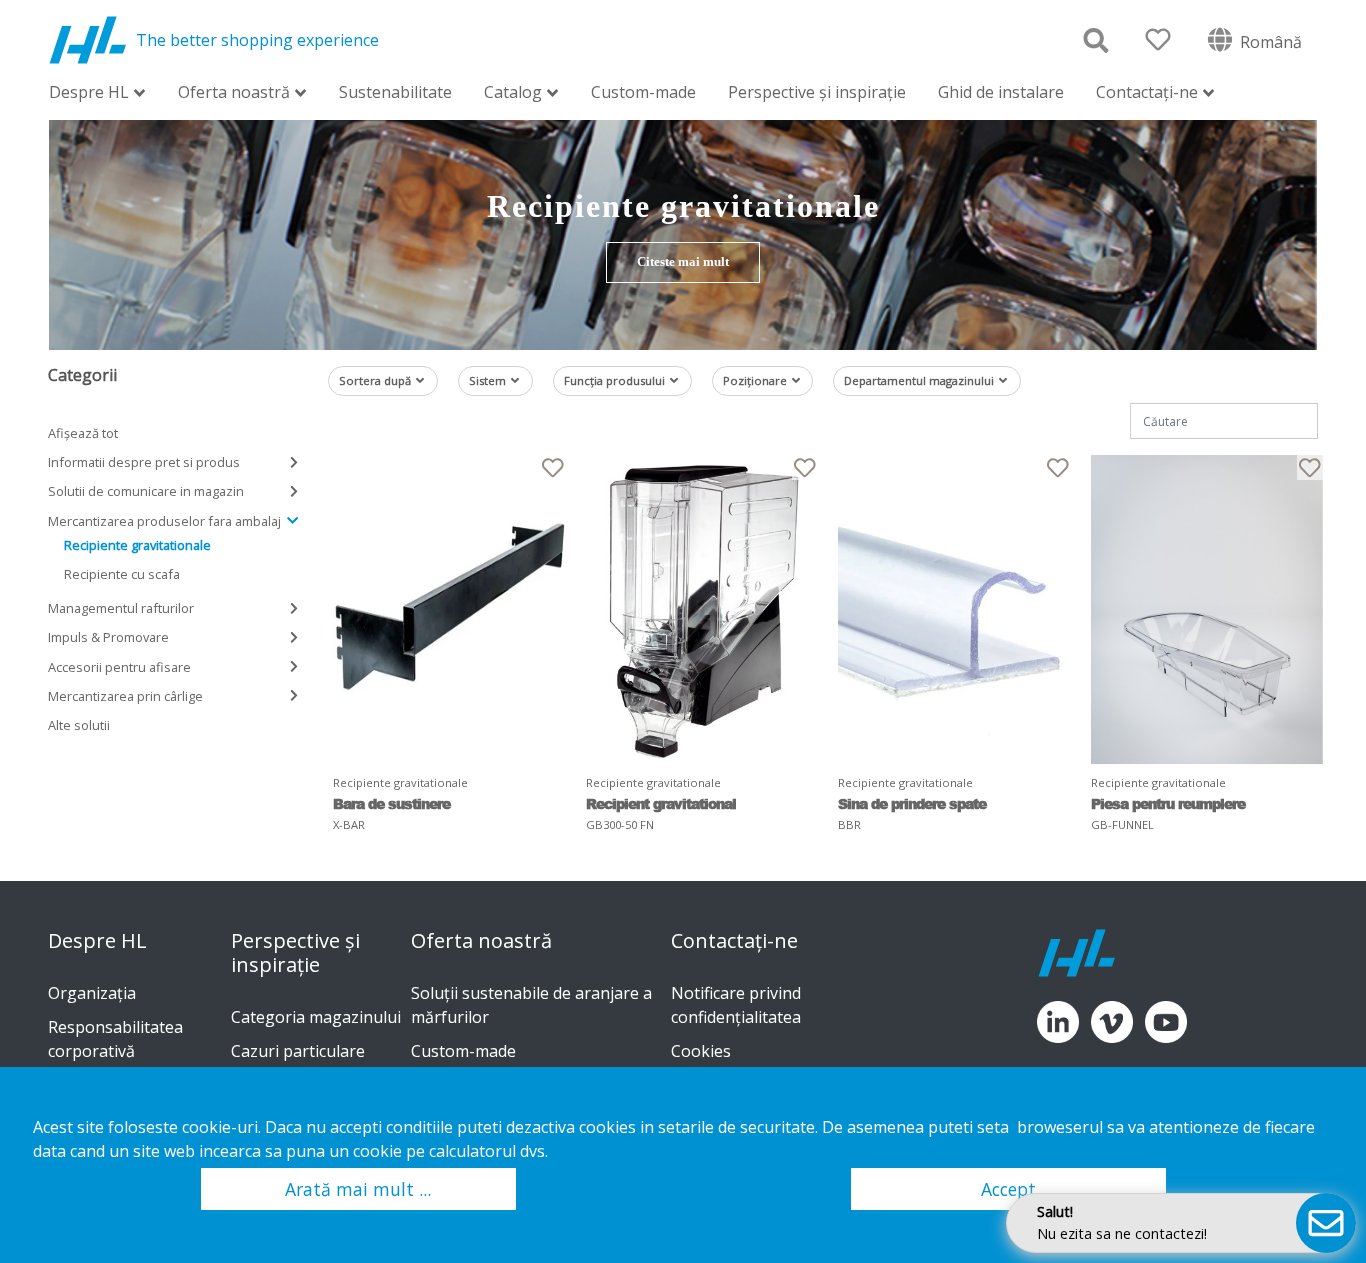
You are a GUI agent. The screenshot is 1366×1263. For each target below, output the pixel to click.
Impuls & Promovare (108, 637)
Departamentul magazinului (919, 380)
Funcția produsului (614, 380)
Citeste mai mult (683, 262)
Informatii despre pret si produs (144, 462)
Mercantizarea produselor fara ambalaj (164, 521)
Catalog (513, 93)
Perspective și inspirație (817, 92)
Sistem (487, 380)
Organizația (92, 993)
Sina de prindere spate (912, 803)
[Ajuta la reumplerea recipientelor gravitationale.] (1207, 610)
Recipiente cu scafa (122, 574)
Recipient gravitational (661, 803)
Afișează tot (83, 433)
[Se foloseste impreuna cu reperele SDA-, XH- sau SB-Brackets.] (449, 610)
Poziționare (755, 380)
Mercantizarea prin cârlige (125, 696)
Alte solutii (79, 725)
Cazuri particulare (298, 1051)
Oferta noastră (234, 93)
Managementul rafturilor (121, 608)
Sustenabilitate (395, 92)
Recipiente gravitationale (137, 545)
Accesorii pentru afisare (119, 667)
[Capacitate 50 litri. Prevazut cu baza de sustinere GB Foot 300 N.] (702, 610)
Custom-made (643, 92)
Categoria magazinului (316, 1017)
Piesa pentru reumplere (1168, 803)
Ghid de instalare (1001, 92)
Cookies (701, 1051)
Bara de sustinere (391, 803)
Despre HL (89, 93)
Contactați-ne (1147, 93)
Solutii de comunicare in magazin (146, 491)
